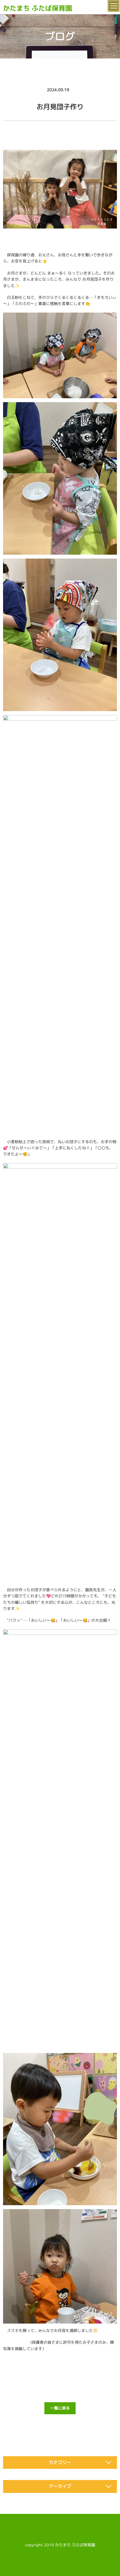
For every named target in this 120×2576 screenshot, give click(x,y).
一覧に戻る (60, 2408)
